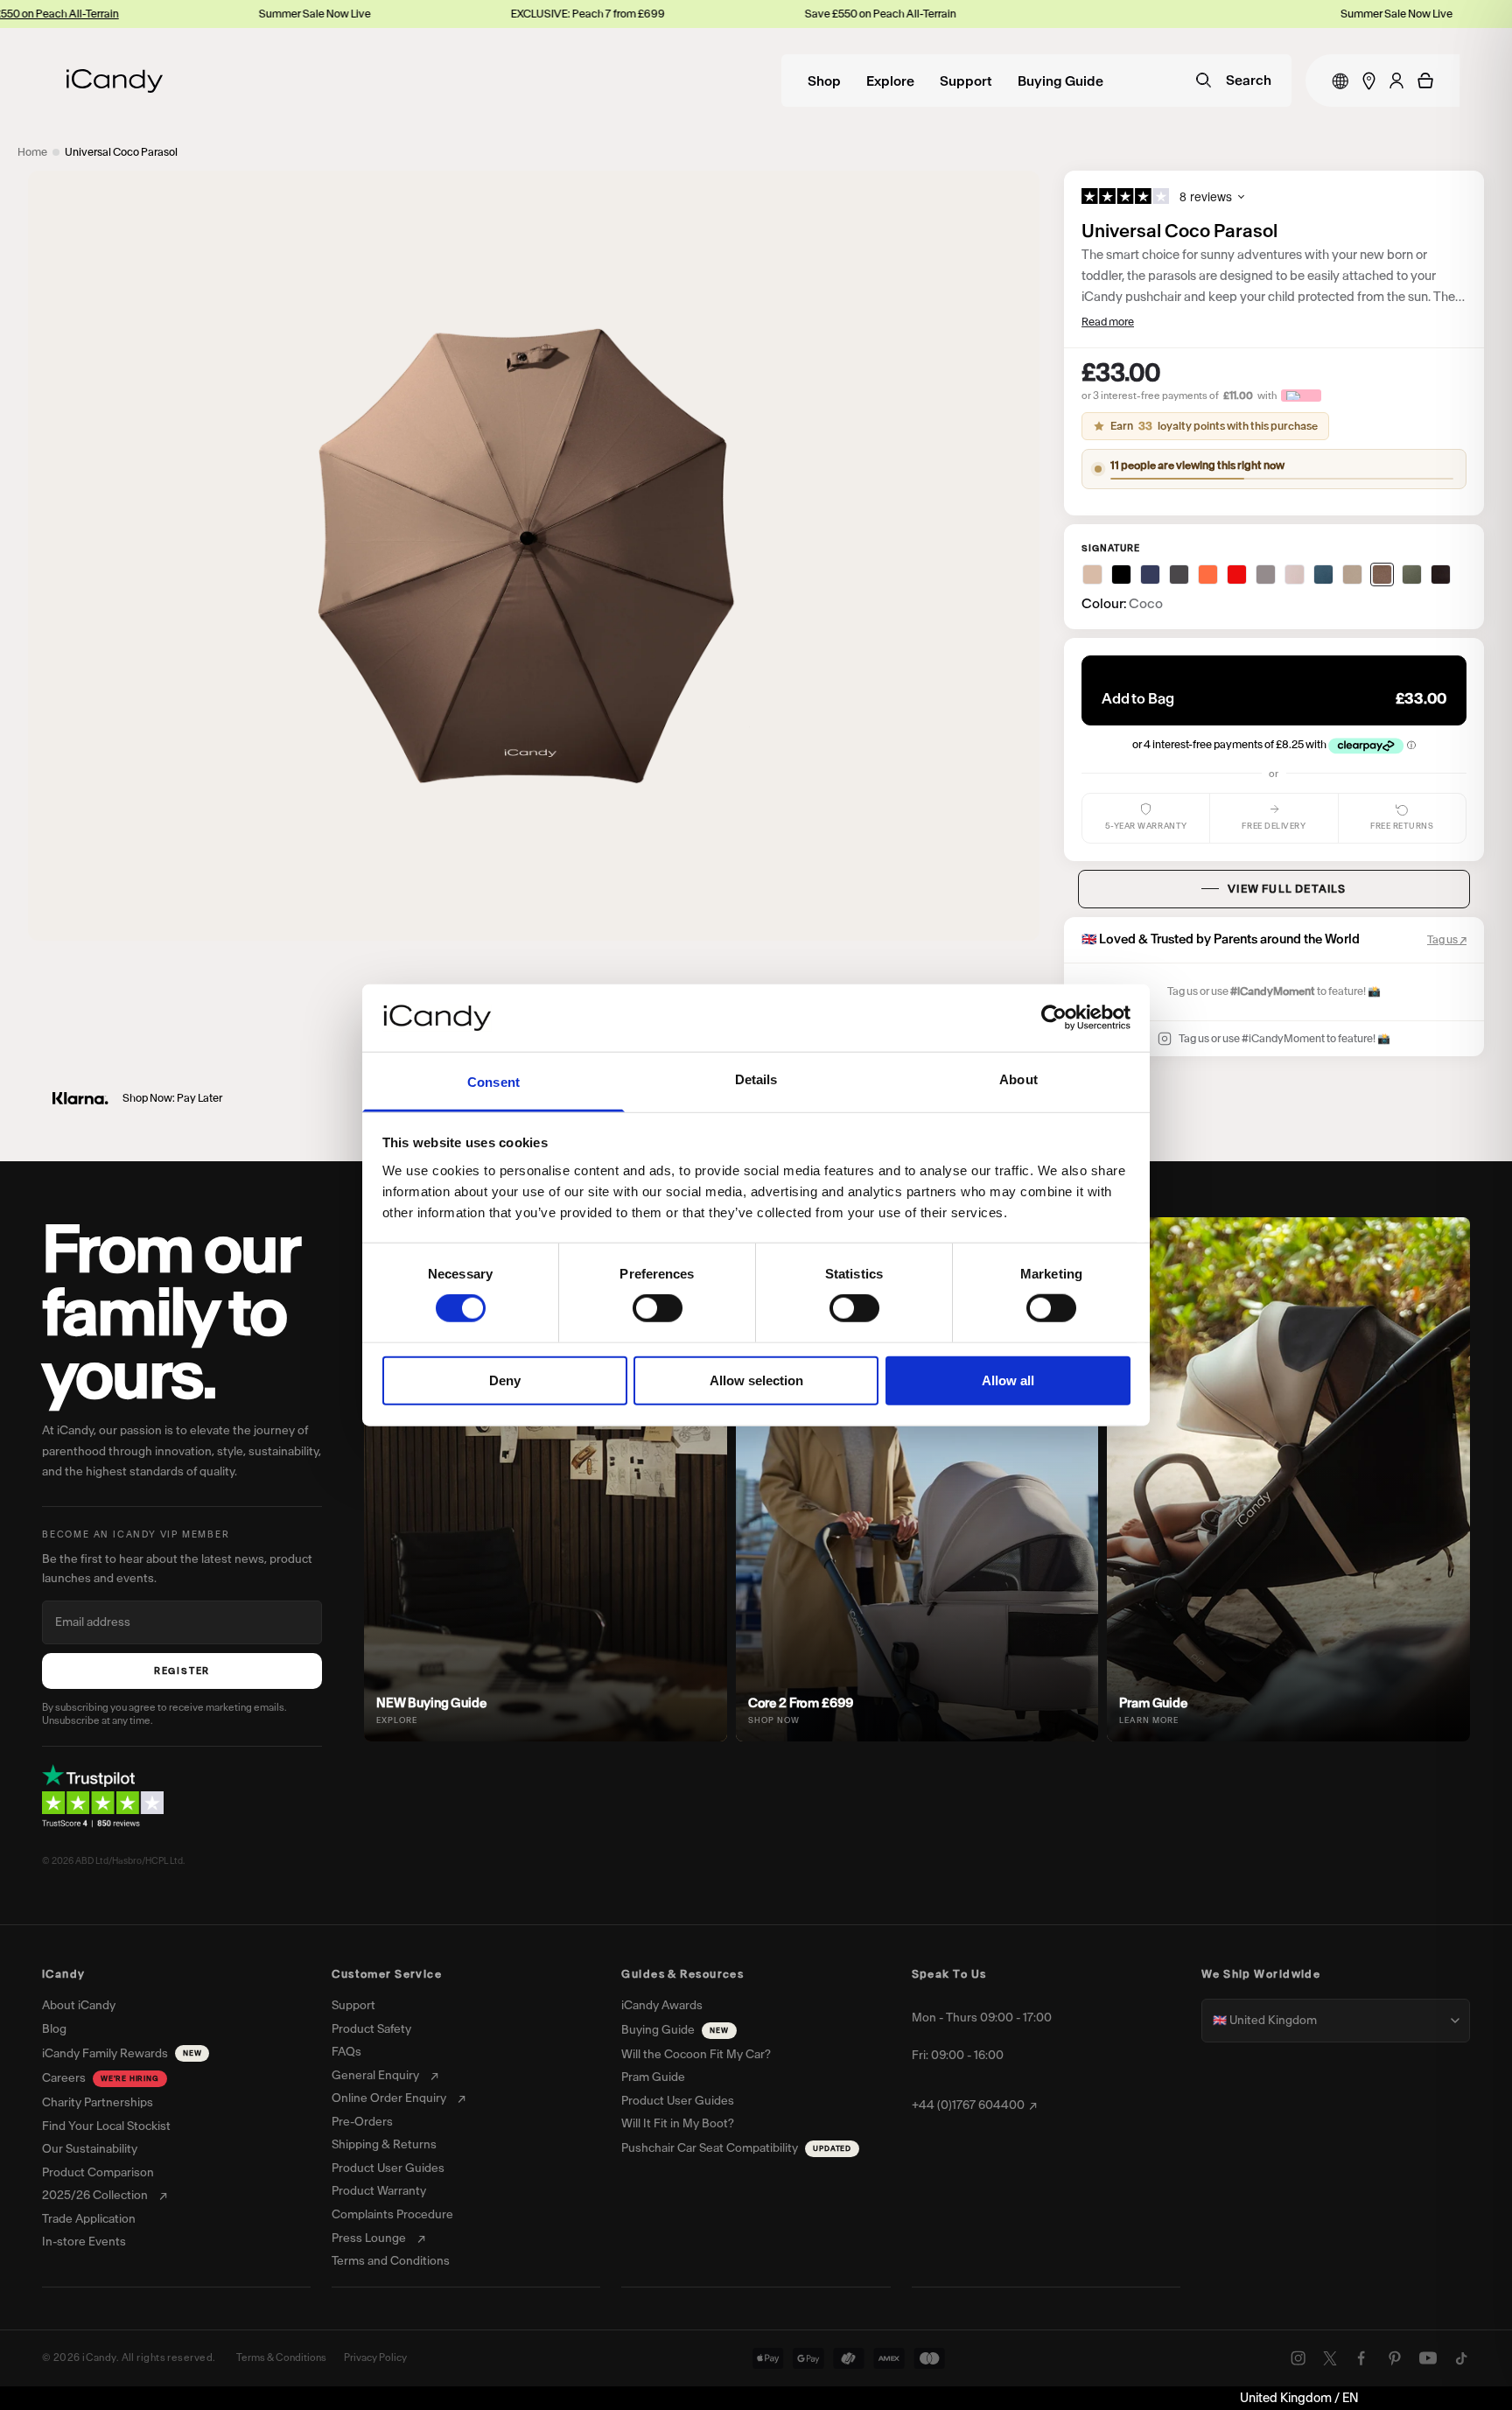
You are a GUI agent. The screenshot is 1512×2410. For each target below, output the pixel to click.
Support (966, 82)
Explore (890, 82)
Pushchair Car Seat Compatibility (736, 2148)
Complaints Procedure (392, 2215)
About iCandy (79, 2006)
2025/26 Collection (95, 2196)
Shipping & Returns (384, 2145)
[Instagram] (1298, 2358)
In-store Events (84, 2242)
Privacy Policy (375, 2357)
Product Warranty (379, 2191)
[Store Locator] (1369, 81)
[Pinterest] (1395, 2358)
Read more (1108, 322)
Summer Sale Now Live (198, 14)
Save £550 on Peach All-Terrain (763, 14)
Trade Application (89, 2219)
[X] (1330, 2358)
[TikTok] (1461, 2358)
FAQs (346, 2052)
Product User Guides (388, 2168)
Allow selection (756, 1380)
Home (32, 152)
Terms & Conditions (281, 2357)
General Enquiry (375, 2076)
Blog (54, 2029)
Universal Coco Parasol (121, 152)
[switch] (658, 1308)
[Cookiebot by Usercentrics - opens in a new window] (1054, 1018)
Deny (505, 1380)
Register (182, 1671)
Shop (824, 82)
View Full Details (1287, 889)
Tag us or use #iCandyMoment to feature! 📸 (1284, 1038)
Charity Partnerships (98, 2103)
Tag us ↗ (1447, 939)
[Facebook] (1361, 2358)
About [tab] (1018, 1079)
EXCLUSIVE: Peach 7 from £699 (471, 14)
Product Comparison (98, 2173)
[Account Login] (1396, 81)
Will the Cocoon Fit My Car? (696, 2055)
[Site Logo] (115, 81)
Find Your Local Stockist (106, 2126)
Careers (101, 2078)
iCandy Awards (662, 2006)
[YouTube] (1428, 2358)
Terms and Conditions (391, 2261)
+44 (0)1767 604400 (968, 2105)
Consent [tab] (493, 1082)
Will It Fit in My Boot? (678, 2124)
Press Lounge (369, 2238)
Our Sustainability (90, 2149)
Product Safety (371, 2029)
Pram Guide (653, 2077)
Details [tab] (756, 1079)
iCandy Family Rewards (122, 2053)
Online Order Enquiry (389, 2098)
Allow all (1008, 1380)
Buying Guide (1060, 82)
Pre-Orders (362, 2122)
